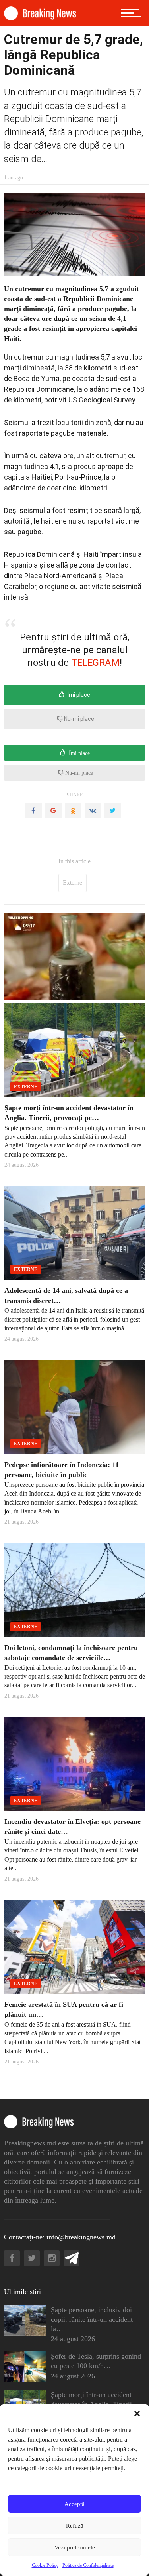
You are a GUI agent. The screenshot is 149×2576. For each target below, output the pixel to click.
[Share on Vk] (93, 811)
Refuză (75, 2526)
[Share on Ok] (73, 811)
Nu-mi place (78, 719)
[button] (137, 2414)
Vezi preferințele (75, 2547)
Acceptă (74, 2504)
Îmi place (78, 695)
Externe (73, 883)
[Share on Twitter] (113, 811)
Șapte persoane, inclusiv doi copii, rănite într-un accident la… (92, 2319)
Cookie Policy (45, 2565)
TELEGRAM (95, 663)
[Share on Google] (53, 811)
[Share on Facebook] (33, 811)
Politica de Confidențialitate (88, 2565)
